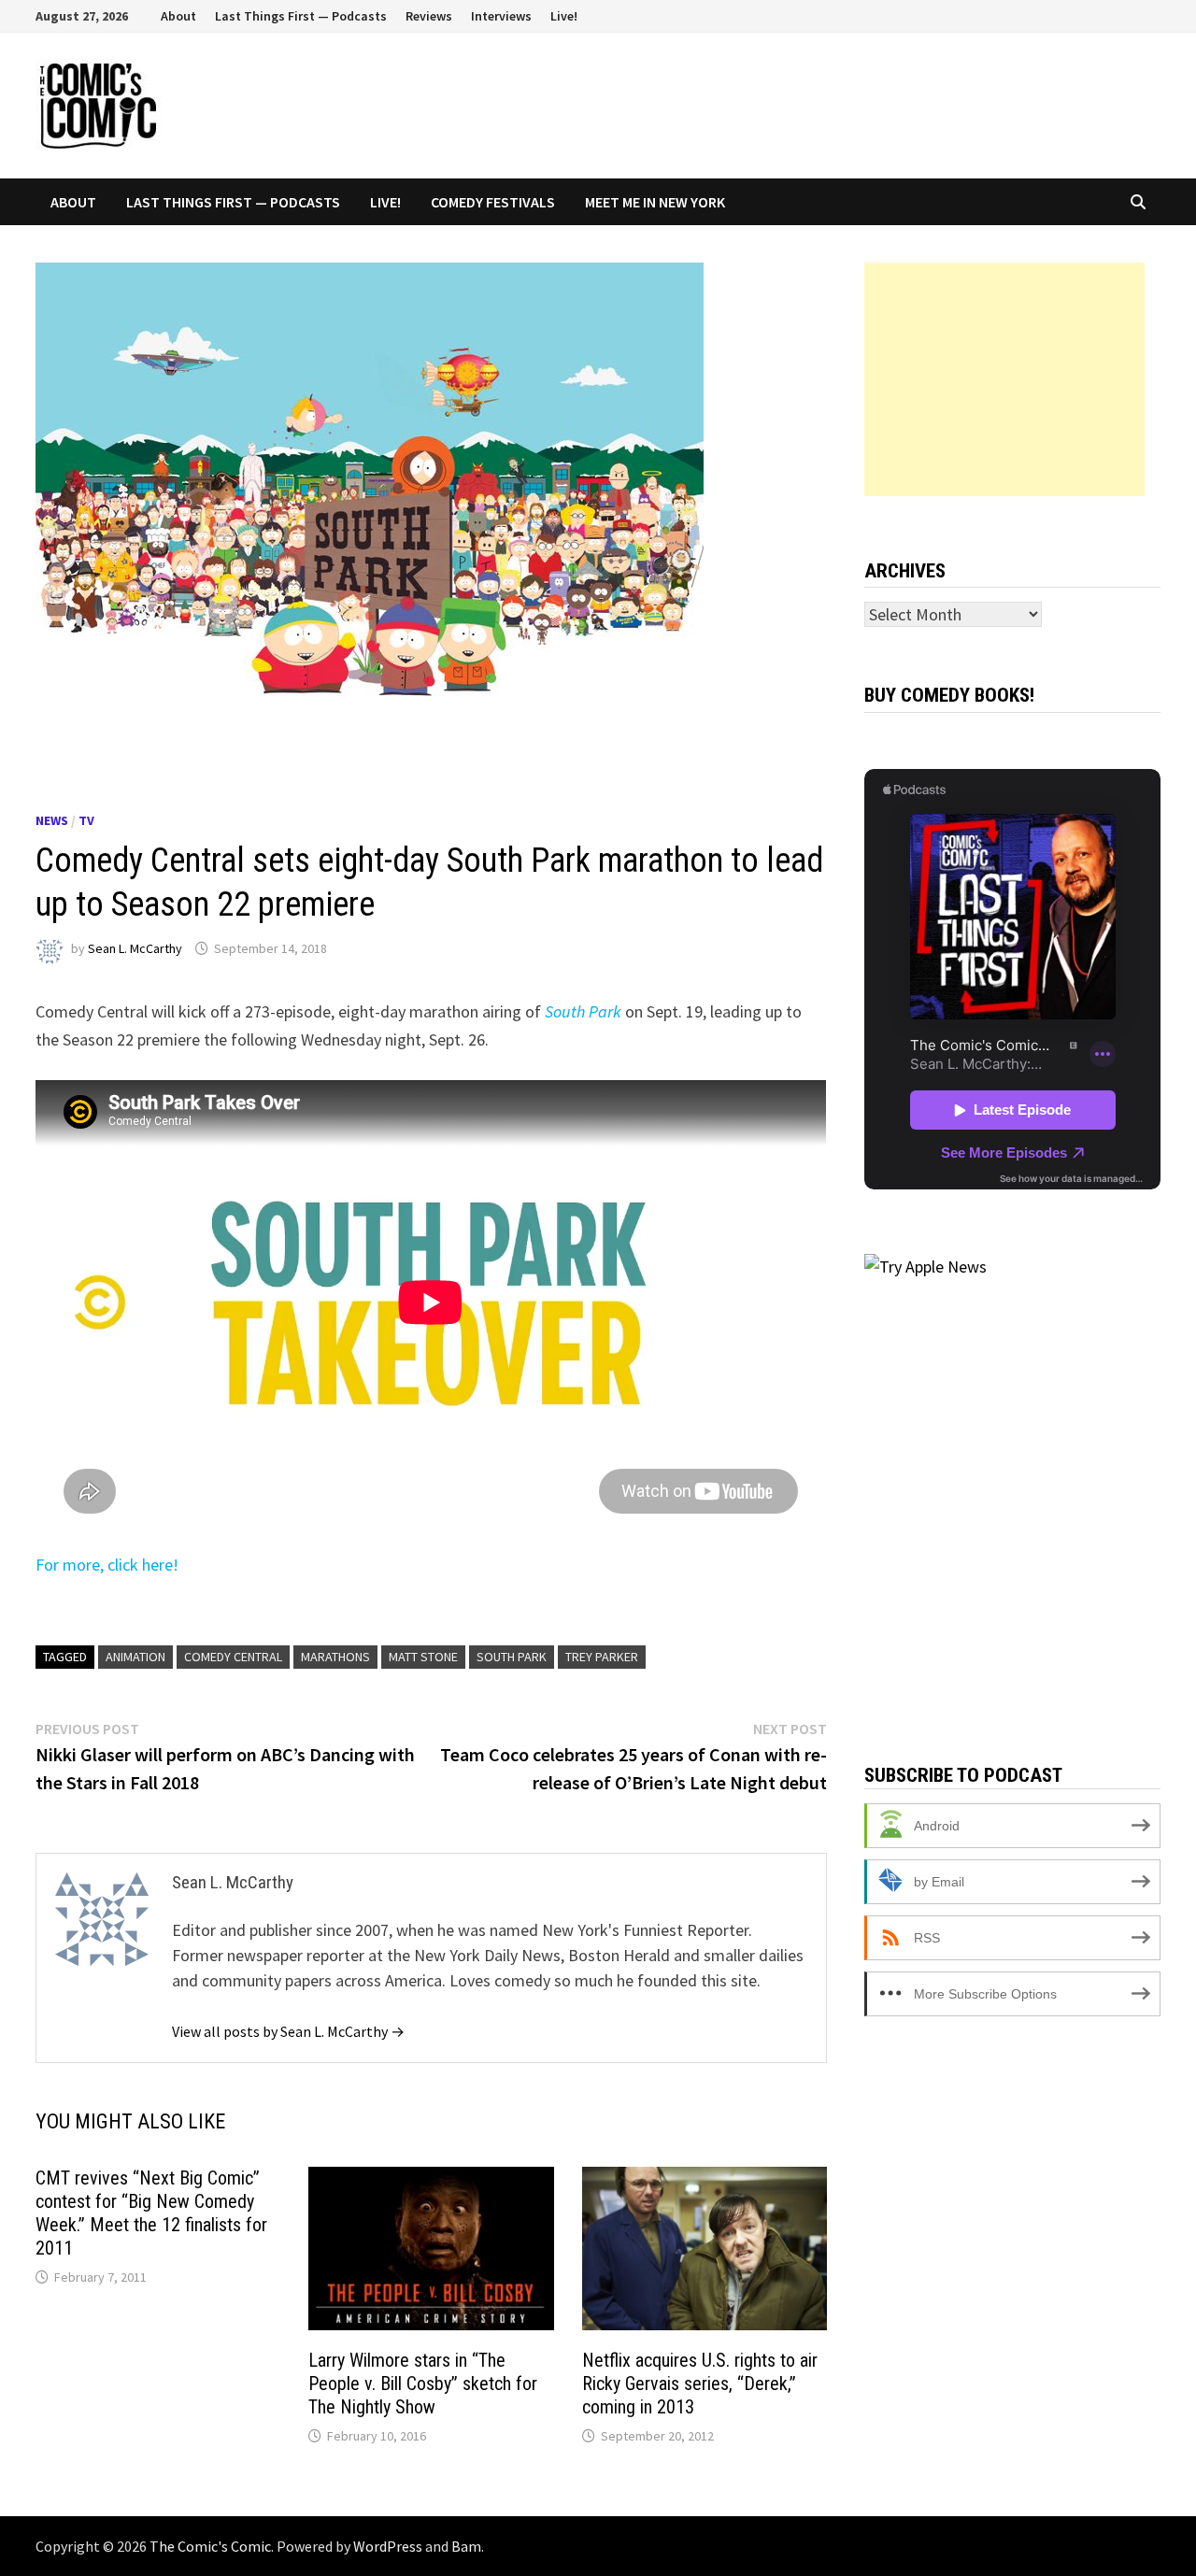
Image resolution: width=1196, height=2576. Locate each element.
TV (86, 820)
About (178, 16)
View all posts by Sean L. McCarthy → (288, 2031)
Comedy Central (233, 1657)
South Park (512, 1657)
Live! (564, 16)
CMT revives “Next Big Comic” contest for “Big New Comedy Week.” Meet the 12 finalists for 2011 (151, 2213)
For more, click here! (107, 1565)
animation (135, 1657)
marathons (335, 1657)
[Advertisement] (1004, 379)
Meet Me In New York (655, 202)
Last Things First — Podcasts (301, 16)
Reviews (429, 16)
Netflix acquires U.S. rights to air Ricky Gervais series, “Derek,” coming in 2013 (700, 2384)
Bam (466, 2546)
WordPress (388, 2546)
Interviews (501, 16)
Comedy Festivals (493, 202)
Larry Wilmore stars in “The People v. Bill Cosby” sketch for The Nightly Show (423, 2384)
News (52, 820)
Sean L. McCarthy (135, 948)
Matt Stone (423, 1657)
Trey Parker (602, 1657)
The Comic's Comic (210, 2546)
